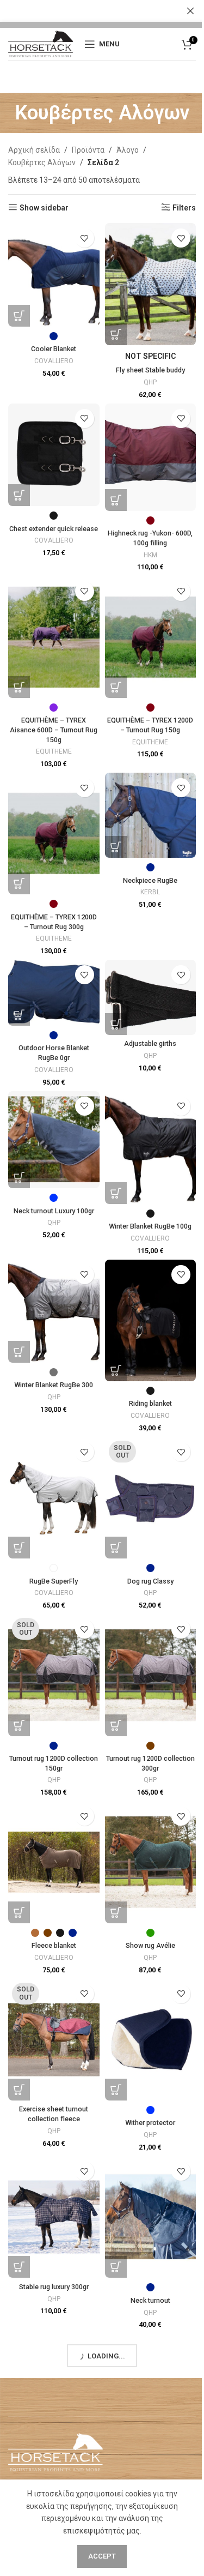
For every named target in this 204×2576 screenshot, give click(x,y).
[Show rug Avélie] (151, 1862)
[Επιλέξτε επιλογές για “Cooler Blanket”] (19, 316)
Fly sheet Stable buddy (150, 370)
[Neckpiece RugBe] (151, 815)
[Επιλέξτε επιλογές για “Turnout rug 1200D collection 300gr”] (116, 1725)
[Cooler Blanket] (54, 275)
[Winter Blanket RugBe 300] (54, 1311)
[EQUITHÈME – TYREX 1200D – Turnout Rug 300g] (54, 833)
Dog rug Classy (150, 1581)
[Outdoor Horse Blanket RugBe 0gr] (54, 993)
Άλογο (128, 150)
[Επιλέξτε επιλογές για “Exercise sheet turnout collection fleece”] (19, 2090)
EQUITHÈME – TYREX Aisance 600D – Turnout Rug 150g (54, 730)
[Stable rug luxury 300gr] (54, 2217)
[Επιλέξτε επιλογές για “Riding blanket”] (116, 1370)
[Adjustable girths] (151, 997)
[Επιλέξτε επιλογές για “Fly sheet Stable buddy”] (116, 334)
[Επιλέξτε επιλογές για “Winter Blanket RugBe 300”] (19, 1352)
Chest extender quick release (54, 529)
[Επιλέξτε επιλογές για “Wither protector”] (116, 2090)
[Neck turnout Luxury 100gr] (54, 1140)
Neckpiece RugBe (150, 880)
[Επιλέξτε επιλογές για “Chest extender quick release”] (19, 495)
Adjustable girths (150, 1043)
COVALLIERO (54, 361)
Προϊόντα (88, 150)
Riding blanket (150, 1403)
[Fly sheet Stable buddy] (151, 284)
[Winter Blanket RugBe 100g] (151, 1148)
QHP (150, 382)
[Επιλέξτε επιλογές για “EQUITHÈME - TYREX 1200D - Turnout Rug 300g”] (19, 883)
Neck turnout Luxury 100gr (54, 1211)
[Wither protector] (151, 2040)
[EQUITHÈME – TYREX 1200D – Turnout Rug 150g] (151, 637)
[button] (116, 1024)
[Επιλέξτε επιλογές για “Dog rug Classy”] (116, 1548)
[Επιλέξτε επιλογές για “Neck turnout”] (116, 2267)
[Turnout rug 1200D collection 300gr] (151, 1675)
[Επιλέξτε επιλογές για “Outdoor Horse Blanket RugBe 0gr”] (19, 1015)
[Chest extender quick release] (54, 455)
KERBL (150, 892)
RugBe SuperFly (54, 1581)
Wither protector (150, 2123)
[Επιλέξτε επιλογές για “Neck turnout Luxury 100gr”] (19, 1177)
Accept (102, 2556)
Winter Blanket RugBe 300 (54, 1385)
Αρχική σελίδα (34, 150)
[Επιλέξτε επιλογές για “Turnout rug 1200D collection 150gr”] (19, 1725)
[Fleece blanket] (54, 1862)
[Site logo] (41, 43)
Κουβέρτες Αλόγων (42, 162)
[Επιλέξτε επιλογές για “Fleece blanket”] (19, 1912)
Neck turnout (150, 2300)
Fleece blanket (54, 1945)
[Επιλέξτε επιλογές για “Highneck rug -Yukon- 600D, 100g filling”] (116, 500)
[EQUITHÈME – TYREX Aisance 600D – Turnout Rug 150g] (54, 637)
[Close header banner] (190, 11)
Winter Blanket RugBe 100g (150, 1226)
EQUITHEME (54, 751)
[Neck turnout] (151, 2217)
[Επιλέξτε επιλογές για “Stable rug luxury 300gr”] (19, 2267)
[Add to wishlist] (85, 238)
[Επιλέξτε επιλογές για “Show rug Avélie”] (116, 1912)
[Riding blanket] (151, 1320)
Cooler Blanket (54, 349)
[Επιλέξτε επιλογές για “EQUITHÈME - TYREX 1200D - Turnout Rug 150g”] (116, 687)
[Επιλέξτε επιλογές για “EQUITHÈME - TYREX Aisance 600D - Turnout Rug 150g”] (19, 687)
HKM (150, 555)
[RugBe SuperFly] (54, 1498)
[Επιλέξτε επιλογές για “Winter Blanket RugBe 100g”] (116, 1193)
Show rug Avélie (150, 1945)
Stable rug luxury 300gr (54, 2287)
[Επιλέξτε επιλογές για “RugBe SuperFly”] (19, 1548)
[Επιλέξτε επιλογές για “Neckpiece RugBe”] (116, 847)
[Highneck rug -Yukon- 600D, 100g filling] (151, 457)
